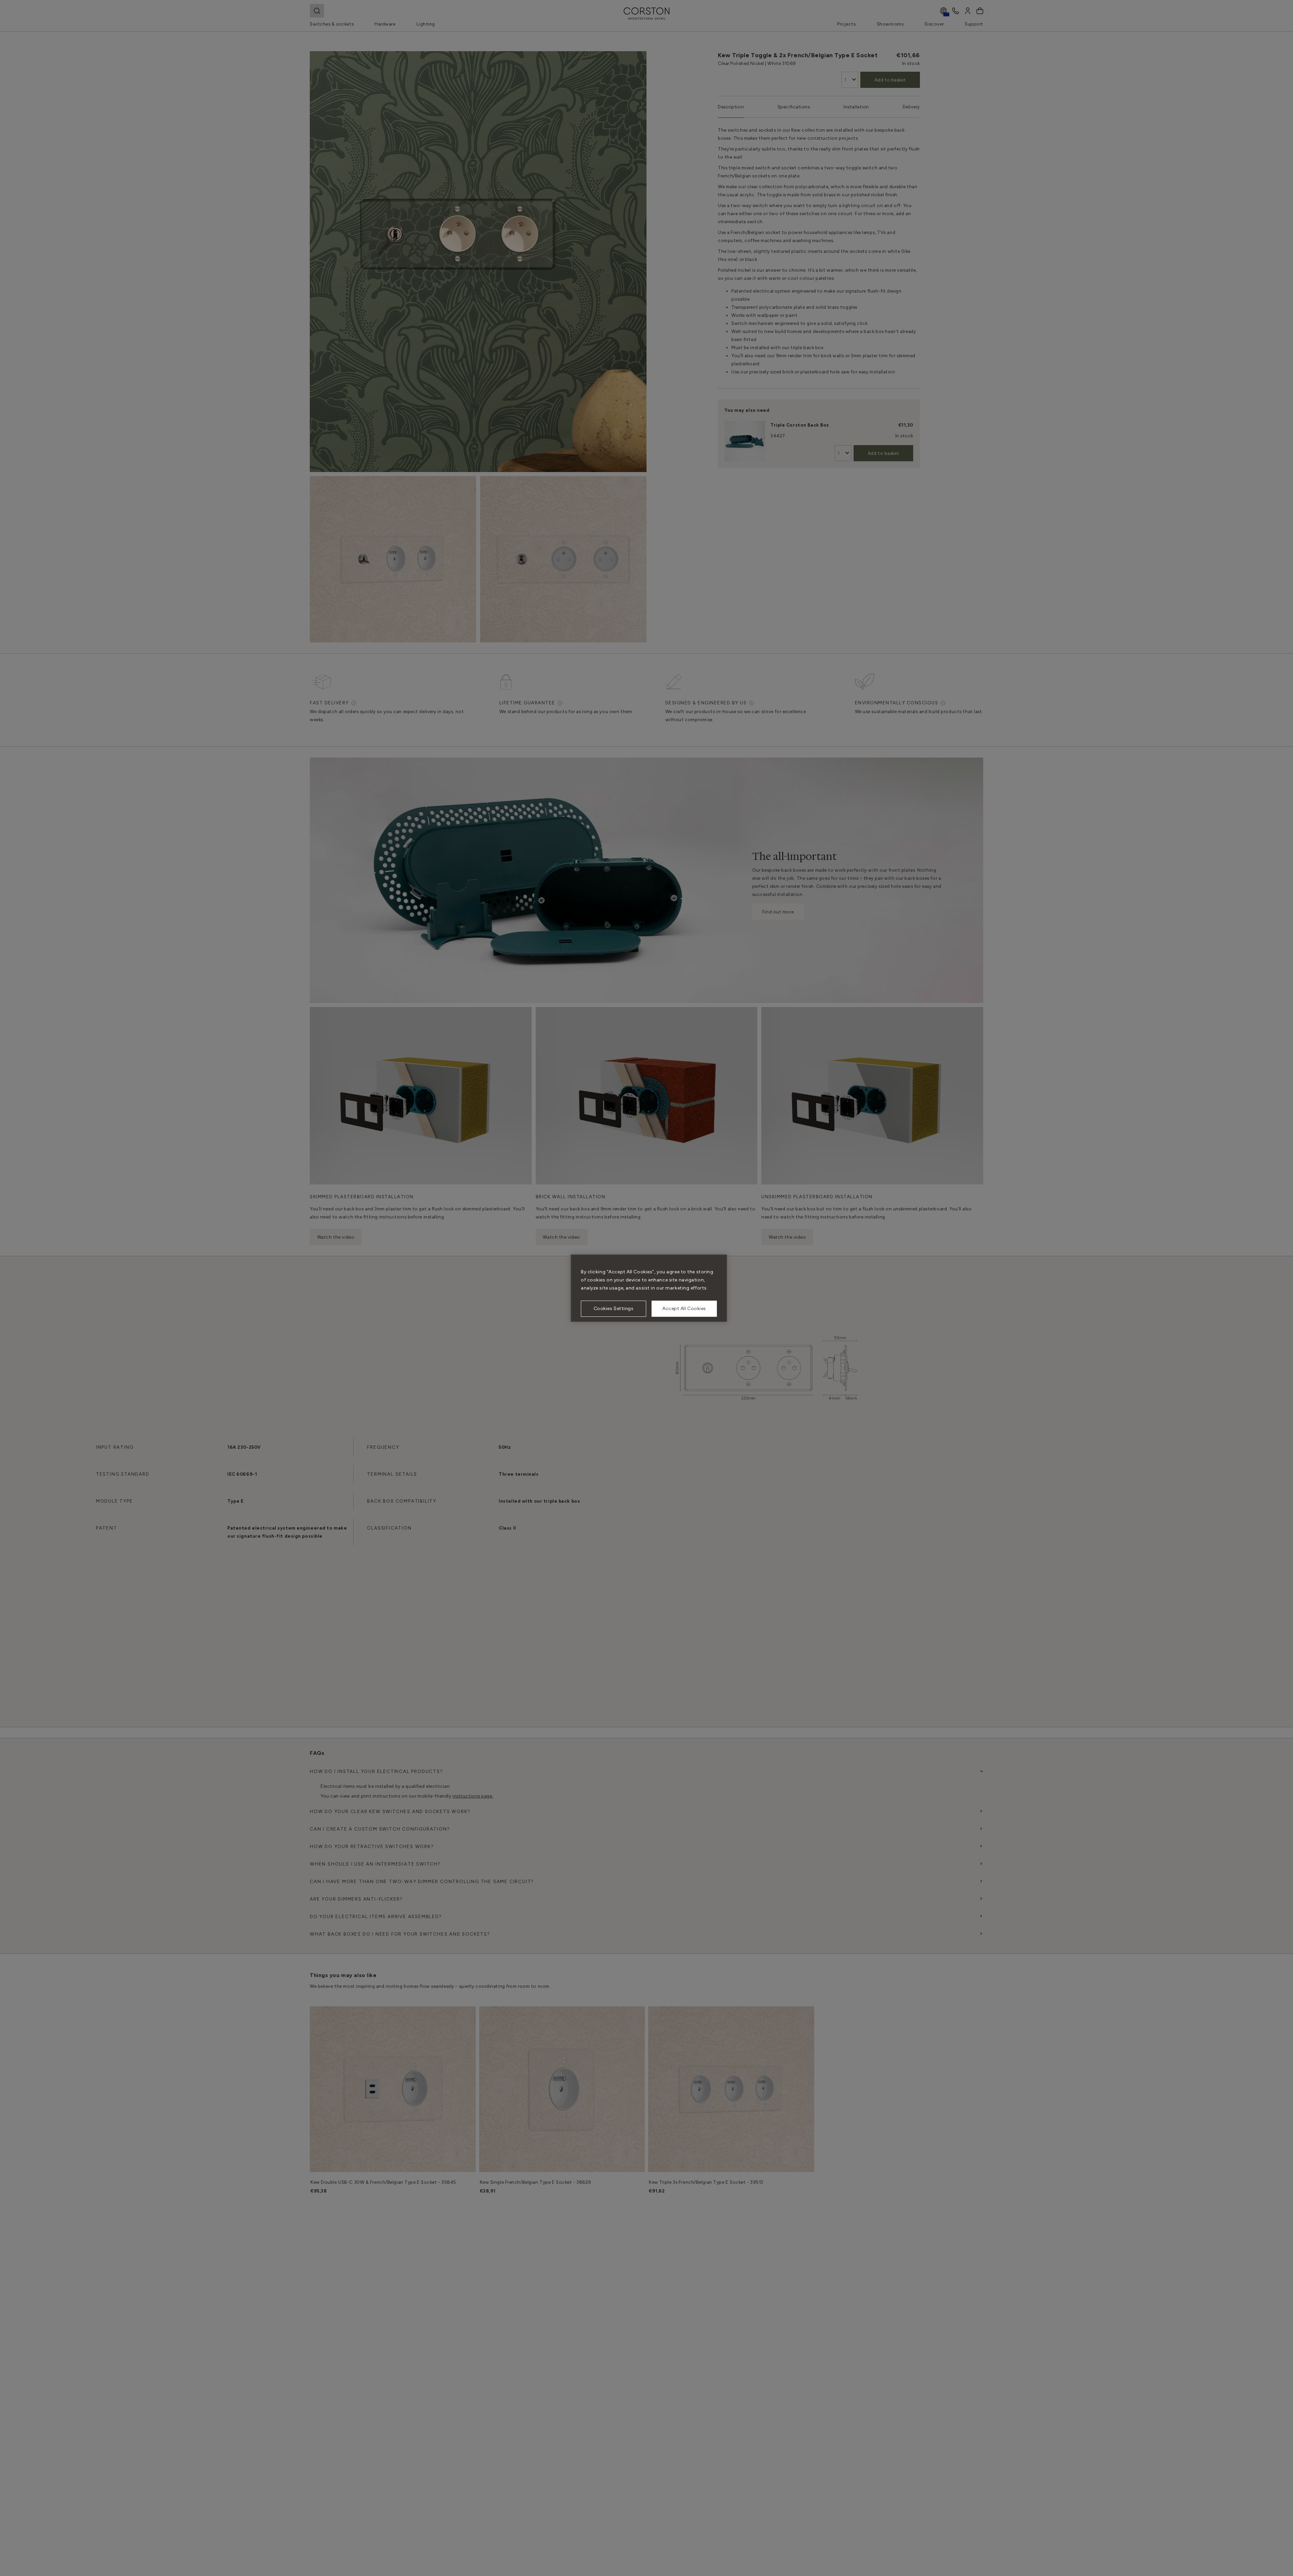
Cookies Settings (614, 1309)
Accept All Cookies (684, 1309)
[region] (649, 1288)
